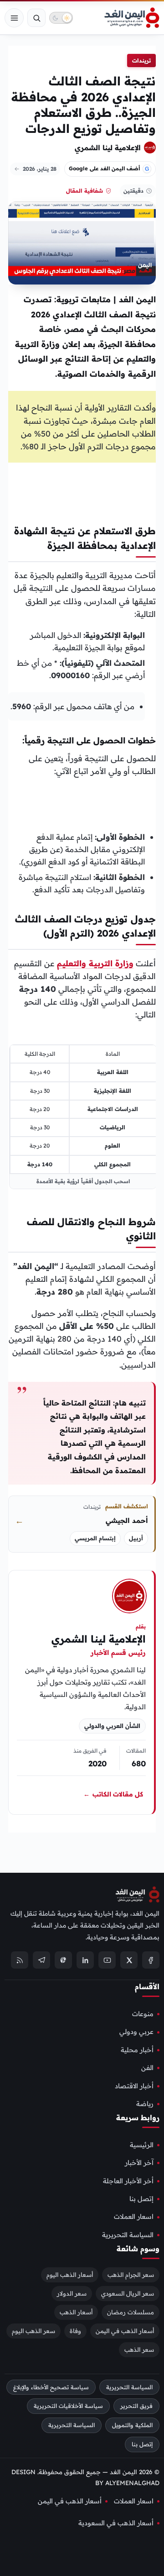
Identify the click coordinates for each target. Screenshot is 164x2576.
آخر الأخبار (139, 2163)
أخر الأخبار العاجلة (128, 2181)
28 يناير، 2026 (40, 169)
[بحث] (36, 18)
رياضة (145, 2103)
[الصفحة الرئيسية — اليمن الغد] (132, 18)
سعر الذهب (139, 2349)
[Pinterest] (63, 1960)
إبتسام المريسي (95, 1538)
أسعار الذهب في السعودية (116, 2523)
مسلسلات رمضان (131, 2312)
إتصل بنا (141, 2199)
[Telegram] (41, 1960)
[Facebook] (151, 1960)
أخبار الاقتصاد (134, 2086)
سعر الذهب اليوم (33, 2330)
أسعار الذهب (76, 2312)
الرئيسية (142, 2144)
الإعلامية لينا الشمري (108, 148)
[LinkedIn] (85, 1960)
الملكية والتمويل (132, 2425)
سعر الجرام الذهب (131, 2274)
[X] (129, 1960)
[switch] (61, 18)
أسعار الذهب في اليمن (125, 2330)
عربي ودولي (136, 2032)
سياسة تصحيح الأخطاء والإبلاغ (51, 2387)
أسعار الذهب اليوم (70, 2274)
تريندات (141, 61)
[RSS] (20, 1960)
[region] (83, 1117)
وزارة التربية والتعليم (95, 963)
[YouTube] (107, 1960)
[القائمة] (14, 18)
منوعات (143, 2014)
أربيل (136, 1538)
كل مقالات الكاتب (113, 1794)
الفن (147, 2068)
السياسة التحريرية (128, 2234)
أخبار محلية (137, 2049)
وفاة (75, 2330)
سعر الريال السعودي (128, 2293)
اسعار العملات (134, 2217)
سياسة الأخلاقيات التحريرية (68, 2406)
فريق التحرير (136, 2406)
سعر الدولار (72, 2293)
